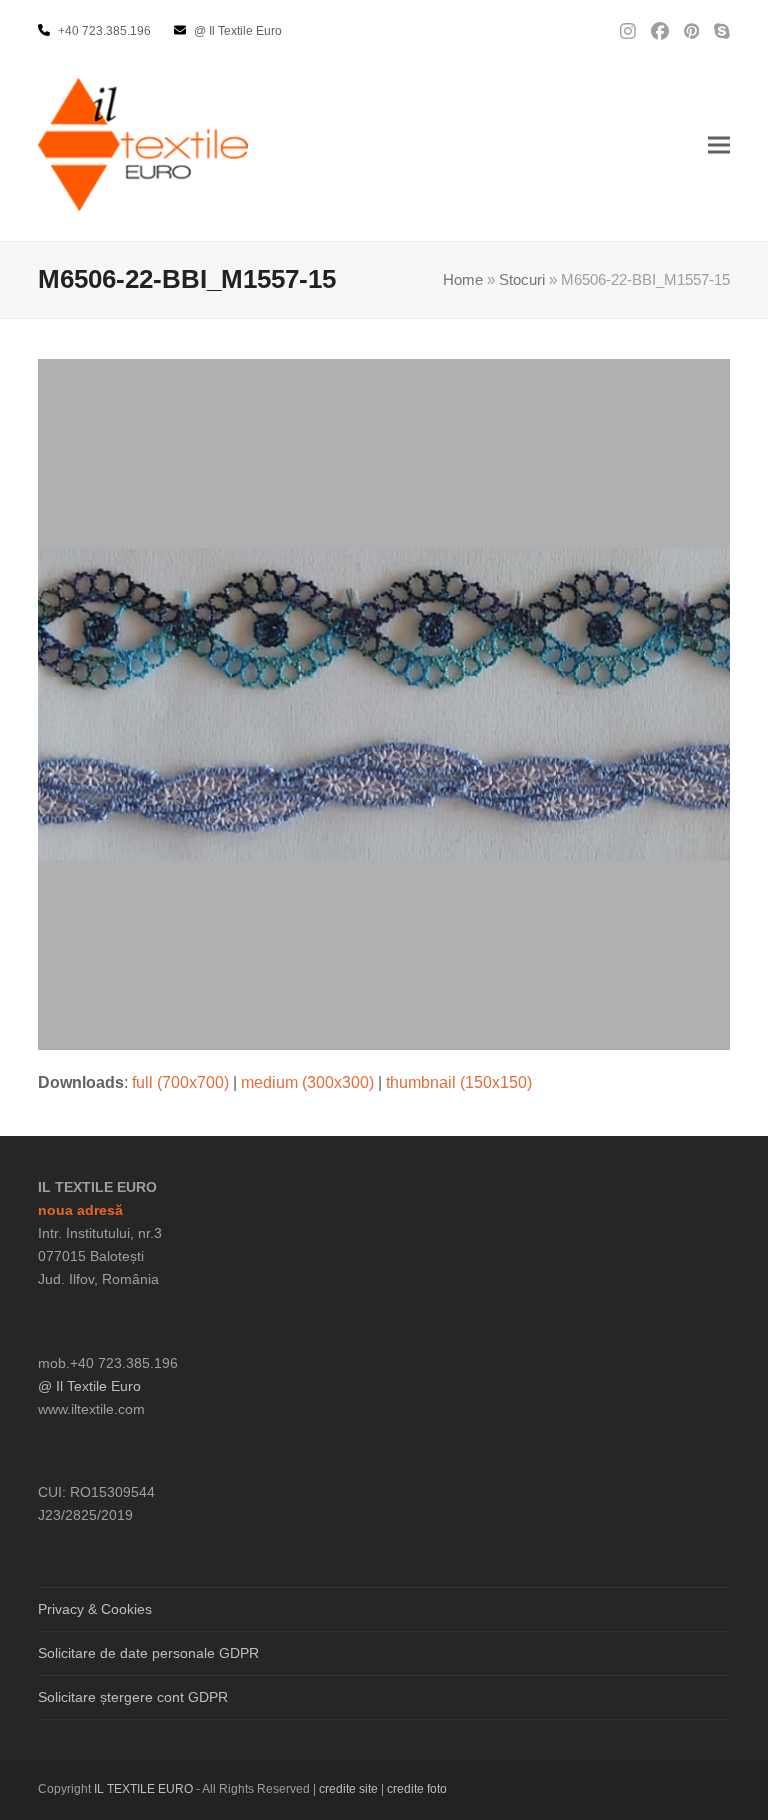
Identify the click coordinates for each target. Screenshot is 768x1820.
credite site (348, 1789)
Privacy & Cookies (95, 1609)
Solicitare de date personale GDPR (148, 1653)
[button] (719, 144)
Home (463, 280)
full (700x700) (180, 1082)
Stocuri (522, 280)
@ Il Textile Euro (89, 1386)
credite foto (417, 1789)
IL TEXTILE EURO (145, 1789)
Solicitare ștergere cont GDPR (133, 1697)
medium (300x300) (307, 1082)
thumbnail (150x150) (459, 1082)
